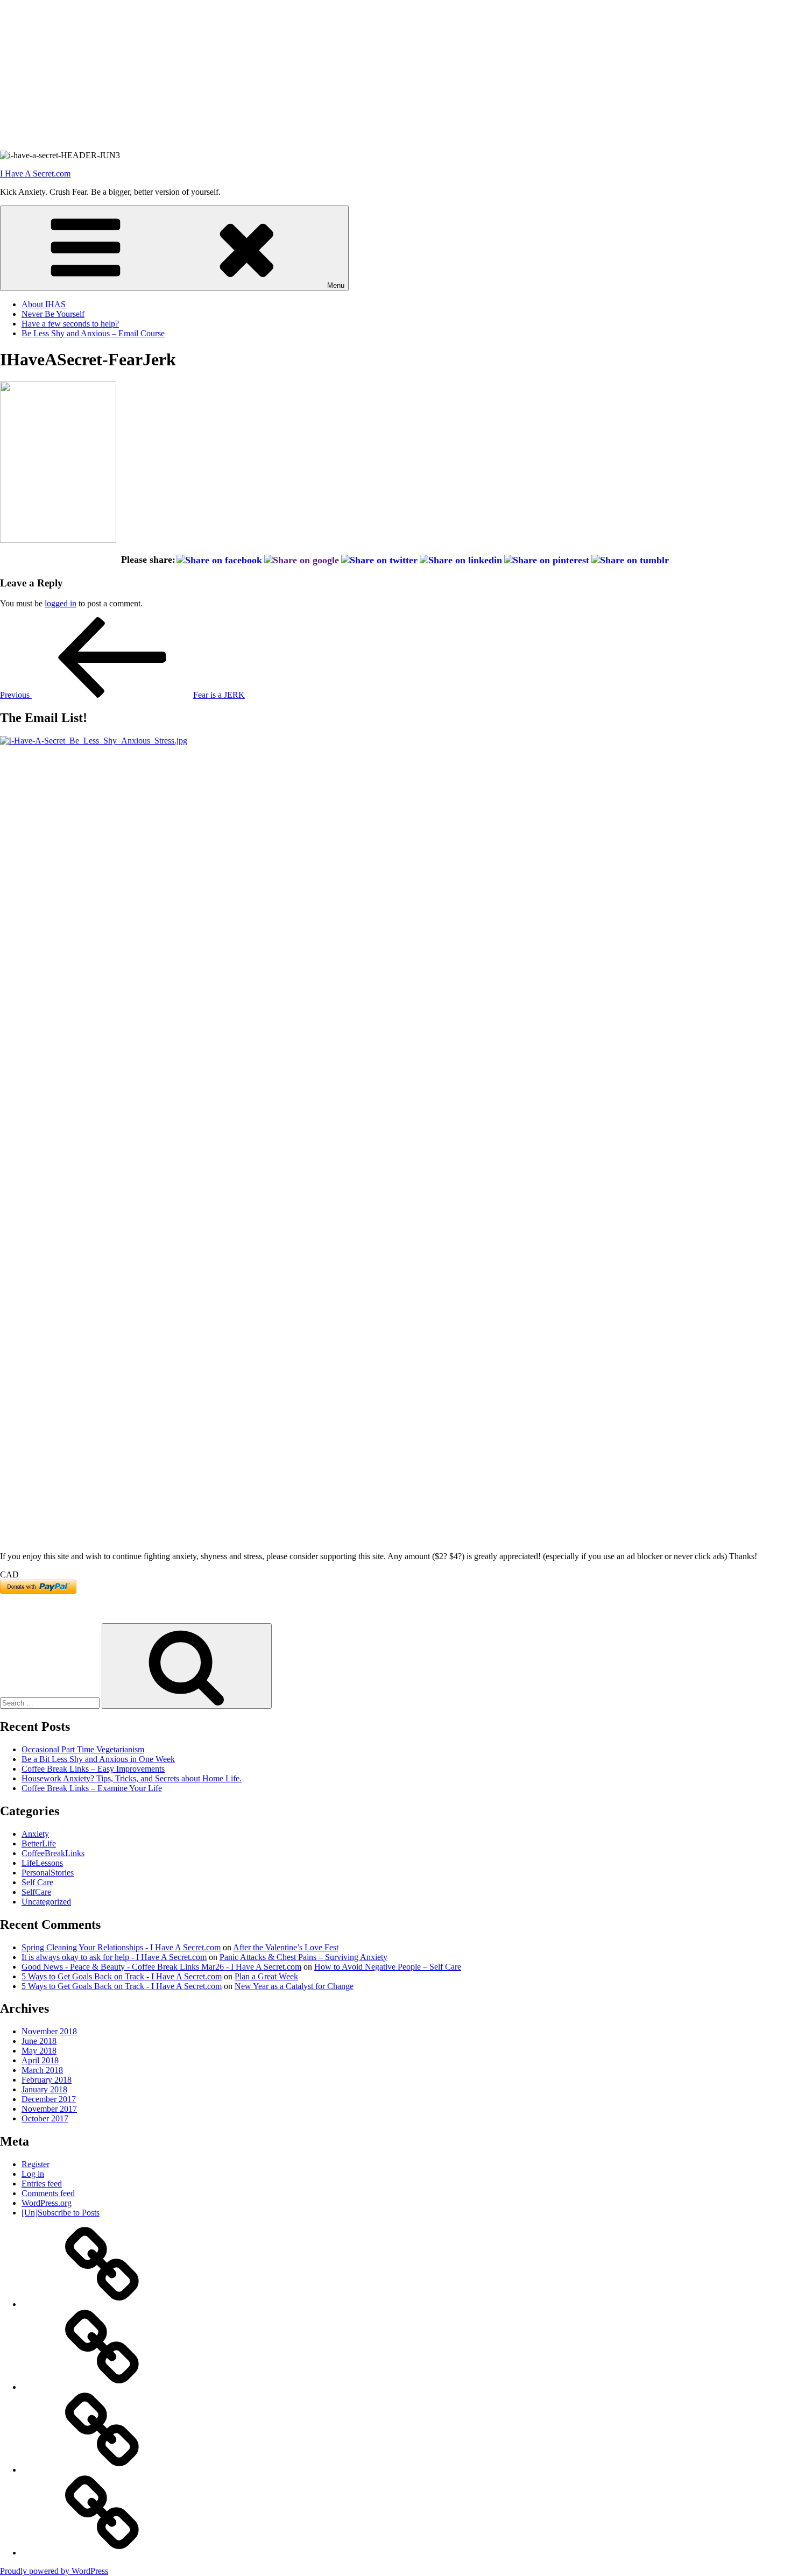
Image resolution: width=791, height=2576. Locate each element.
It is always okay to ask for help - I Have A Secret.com (114, 1957)
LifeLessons (42, 1863)
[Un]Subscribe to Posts (61, 2213)
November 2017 (49, 2109)
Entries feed (42, 2184)
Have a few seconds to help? (70, 324)
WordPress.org (47, 2203)
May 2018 (39, 2051)
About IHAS (44, 304)
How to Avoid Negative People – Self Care (388, 1967)
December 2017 (49, 2099)
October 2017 (45, 2118)
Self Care (37, 1882)
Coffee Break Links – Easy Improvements (93, 1769)
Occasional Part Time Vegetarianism (83, 1749)
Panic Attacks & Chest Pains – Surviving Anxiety (303, 1957)
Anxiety (35, 1834)
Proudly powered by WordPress (54, 2571)
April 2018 (40, 2060)
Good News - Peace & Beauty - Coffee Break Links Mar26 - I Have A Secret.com (161, 1967)
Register (36, 2164)
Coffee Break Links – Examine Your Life (92, 1788)
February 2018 (47, 2080)
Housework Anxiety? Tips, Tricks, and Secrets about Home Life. (132, 1778)
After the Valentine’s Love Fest (286, 1947)
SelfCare (36, 1892)
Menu (336, 285)
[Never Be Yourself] (102, 2387)
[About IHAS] (102, 2304)
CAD (9, 1574)
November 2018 (49, 2031)
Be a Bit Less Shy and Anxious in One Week (98, 1759)
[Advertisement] (323, 75)
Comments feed (48, 2193)
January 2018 (44, 2089)
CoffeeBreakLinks (53, 1853)
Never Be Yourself (53, 314)
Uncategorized (46, 1902)
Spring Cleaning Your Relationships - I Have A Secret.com (121, 1947)
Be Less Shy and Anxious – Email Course (93, 333)
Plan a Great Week (266, 1976)
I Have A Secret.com (35, 174)
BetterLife (39, 1843)
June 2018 (39, 2041)
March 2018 (42, 2070)
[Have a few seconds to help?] (102, 2470)
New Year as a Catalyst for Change (294, 1986)
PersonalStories (48, 1873)
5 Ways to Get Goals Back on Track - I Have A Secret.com (122, 1976)
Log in (33, 2174)
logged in (61, 603)
